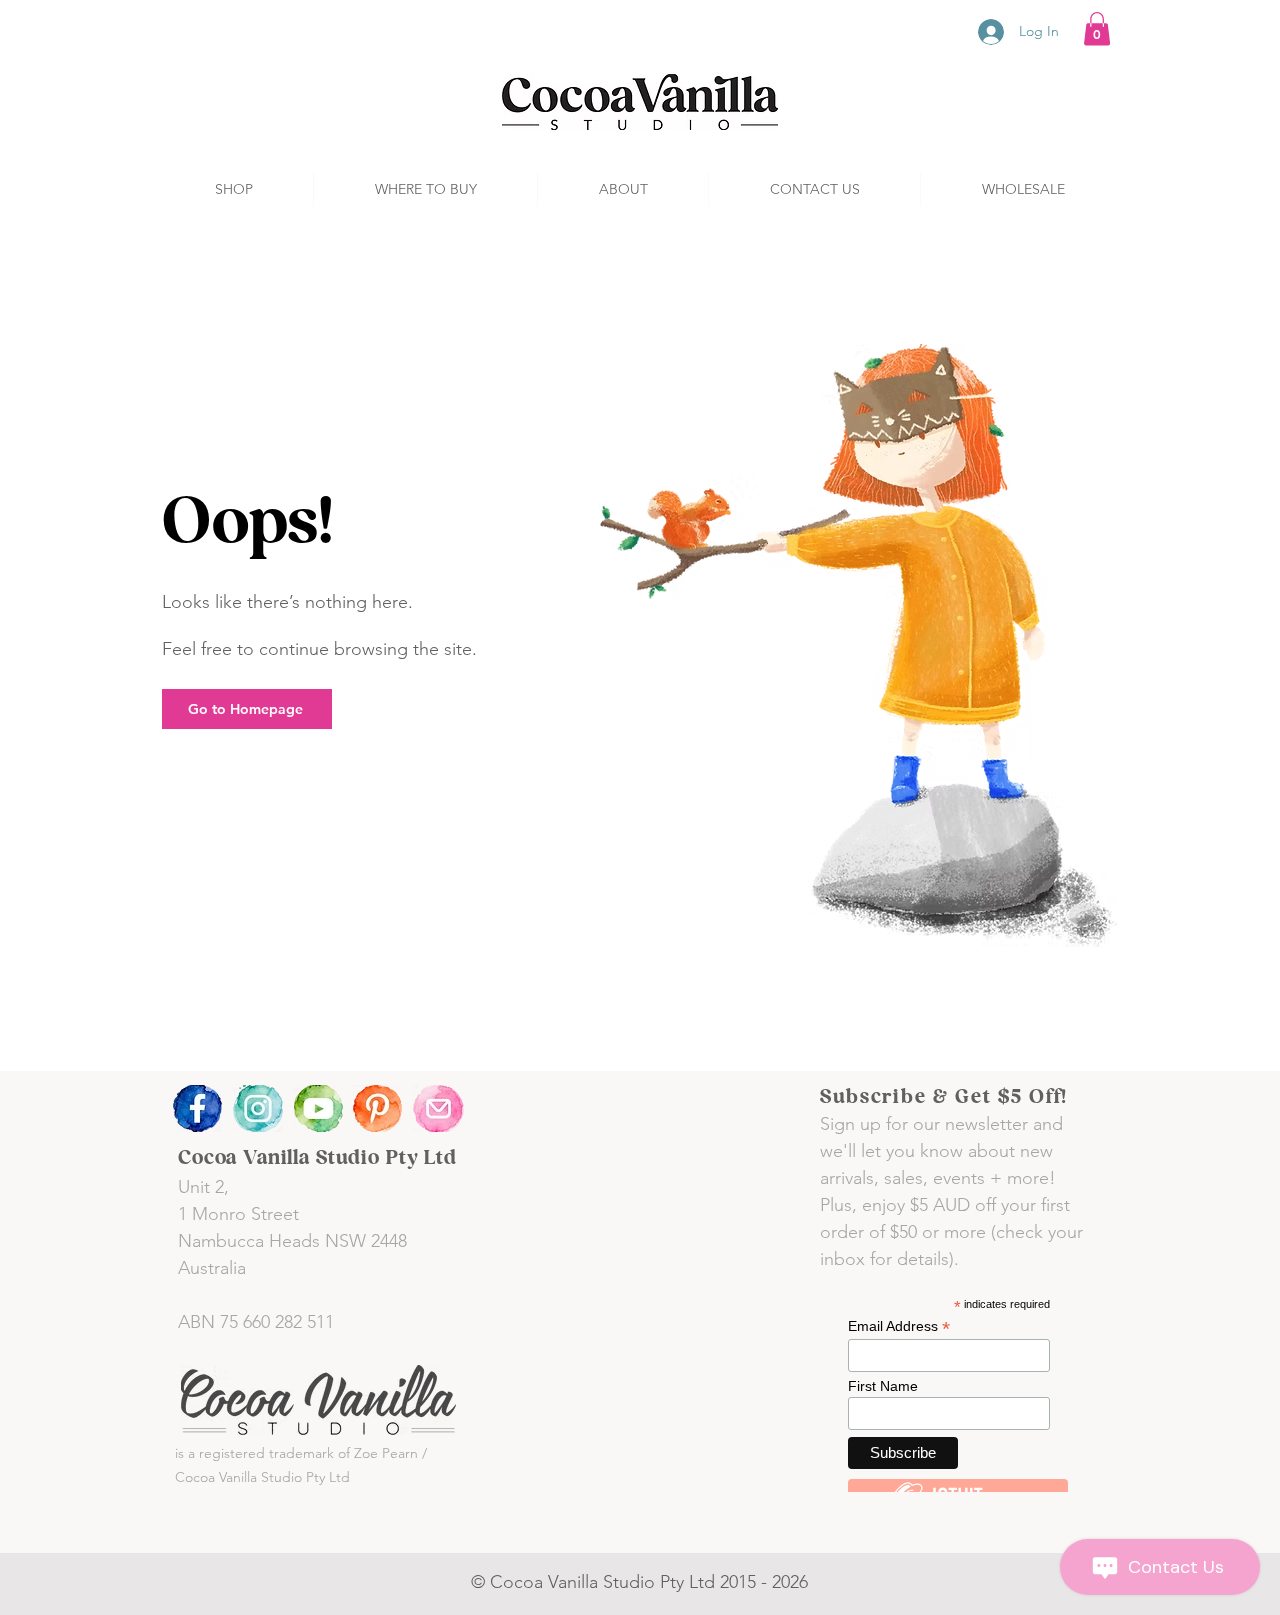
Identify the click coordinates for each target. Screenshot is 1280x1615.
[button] (1097, 28)
